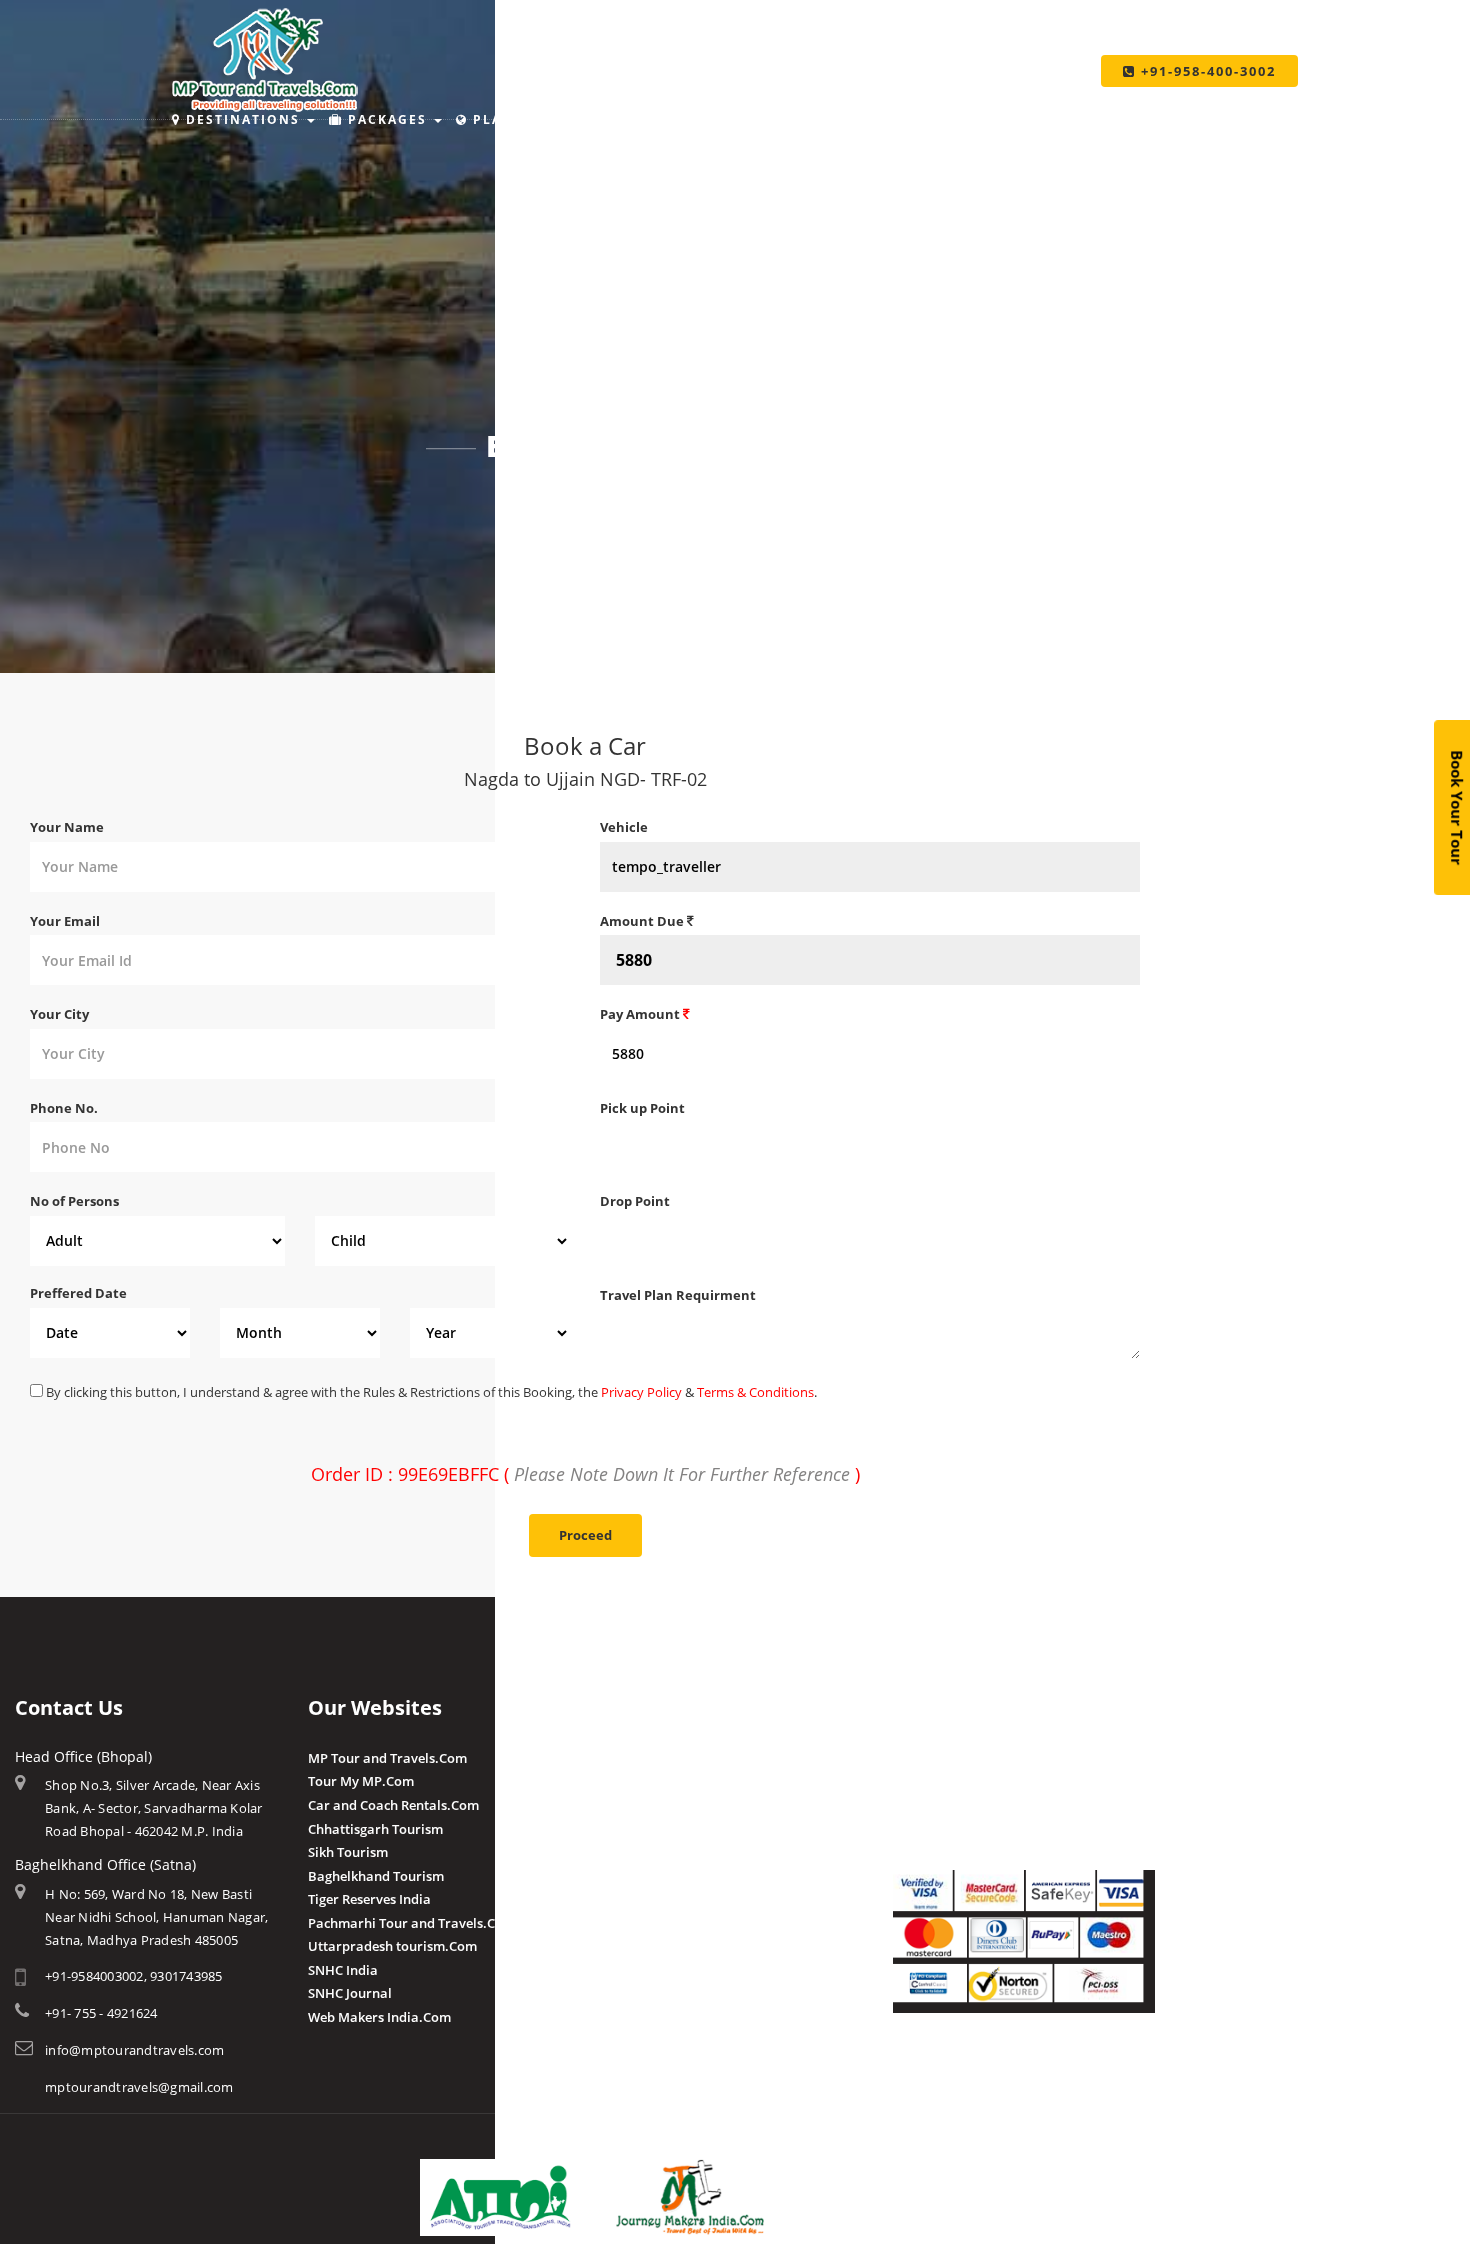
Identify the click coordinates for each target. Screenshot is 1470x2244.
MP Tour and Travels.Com (387, 1758)
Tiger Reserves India (369, 1899)
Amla (616, 1758)
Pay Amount (641, 1014)
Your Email (65, 921)
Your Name (67, 827)
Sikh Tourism (348, 1852)
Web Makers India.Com (379, 2017)
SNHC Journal (350, 1993)
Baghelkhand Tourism (376, 1876)
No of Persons (74, 1201)
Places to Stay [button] (535, 119)
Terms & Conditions (755, 1392)
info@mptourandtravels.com (134, 2050)
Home (543, 500)
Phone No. (64, 1108)
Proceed (585, 1535)
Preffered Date (78, 1293)
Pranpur (626, 1805)
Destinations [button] (243, 119)
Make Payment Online (961, 1758)
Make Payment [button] (862, 119)
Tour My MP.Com (361, 1781)
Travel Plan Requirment (678, 1295)
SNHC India (343, 1970)
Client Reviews (644, 1921)
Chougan (627, 1829)
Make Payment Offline (961, 1781)
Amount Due (643, 921)
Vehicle (624, 827)
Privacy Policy (641, 1392)
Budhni (622, 1781)
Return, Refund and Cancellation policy (1013, 2069)
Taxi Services (1021, 119)
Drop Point (635, 1201)
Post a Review (642, 1945)
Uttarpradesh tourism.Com (392, 1946)
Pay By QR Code (941, 1805)
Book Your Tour (1457, 808)
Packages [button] (387, 119)
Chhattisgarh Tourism (375, 1829)
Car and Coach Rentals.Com (393, 1805)
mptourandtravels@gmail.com (139, 2087)
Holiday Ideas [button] (700, 119)
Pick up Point (642, 1108)
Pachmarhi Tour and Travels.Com (411, 1923)
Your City (59, 1014)
